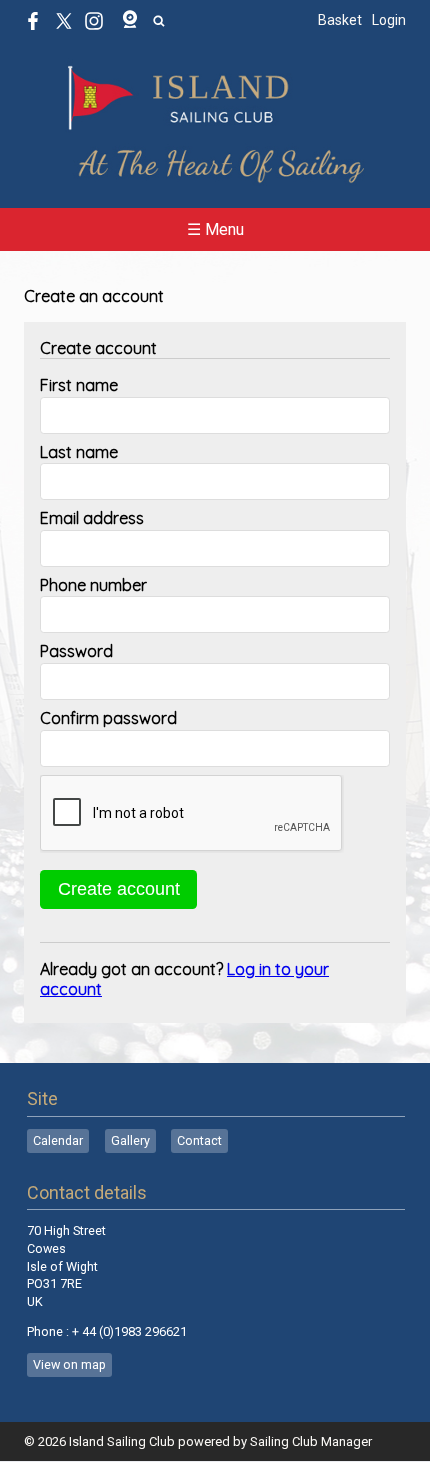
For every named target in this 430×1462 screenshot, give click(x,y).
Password (76, 651)
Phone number (93, 585)
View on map (69, 1364)
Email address (92, 518)
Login (389, 20)
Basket (340, 20)
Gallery (130, 1140)
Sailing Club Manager (311, 1441)
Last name (79, 452)
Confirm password (108, 718)
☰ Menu (215, 229)
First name (79, 385)
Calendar (58, 1140)
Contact (199, 1140)
